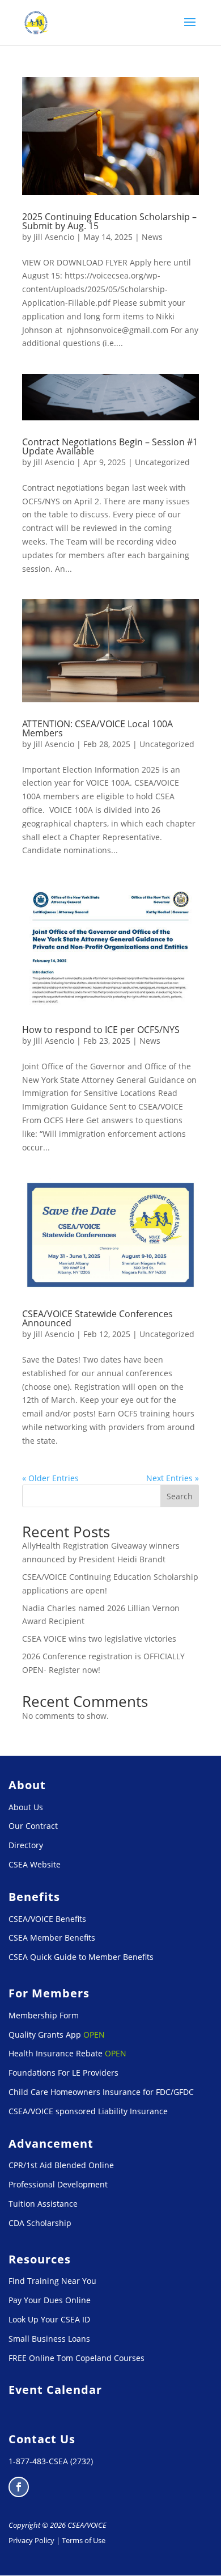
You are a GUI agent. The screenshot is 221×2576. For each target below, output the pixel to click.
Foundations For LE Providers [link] (63, 2073)
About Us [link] (26, 1807)
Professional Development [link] (58, 2184)
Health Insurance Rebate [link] (56, 2053)
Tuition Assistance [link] (43, 2204)
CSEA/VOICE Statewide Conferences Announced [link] (97, 1318)
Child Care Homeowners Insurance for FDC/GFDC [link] (101, 2092)
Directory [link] (26, 1845)
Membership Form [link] (44, 2015)
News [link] (152, 237)
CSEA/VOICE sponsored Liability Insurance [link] (88, 2111)
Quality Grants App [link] (45, 2035)
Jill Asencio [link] (54, 237)
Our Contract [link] (33, 1826)
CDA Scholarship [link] (40, 2223)
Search (180, 1496)
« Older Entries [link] (50, 1478)
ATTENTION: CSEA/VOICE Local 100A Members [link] (97, 728)
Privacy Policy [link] (31, 2540)
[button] (190, 29)
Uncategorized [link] (162, 462)
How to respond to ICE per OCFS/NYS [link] (101, 1030)
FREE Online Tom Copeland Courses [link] (76, 2358)
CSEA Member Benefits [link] (52, 1938)
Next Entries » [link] (173, 1478)
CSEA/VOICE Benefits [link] (47, 1919)
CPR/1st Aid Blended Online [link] (61, 2165)
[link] (37, 22)
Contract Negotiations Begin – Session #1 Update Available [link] (110, 446)
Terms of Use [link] (84, 2540)
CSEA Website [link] (35, 1864)
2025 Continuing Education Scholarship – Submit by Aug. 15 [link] (109, 221)
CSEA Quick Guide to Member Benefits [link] (81, 1957)
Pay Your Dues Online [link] (50, 2300)
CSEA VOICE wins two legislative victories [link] (99, 1639)
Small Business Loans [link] (49, 2339)
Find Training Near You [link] (52, 2281)
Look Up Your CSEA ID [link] (49, 2319)
